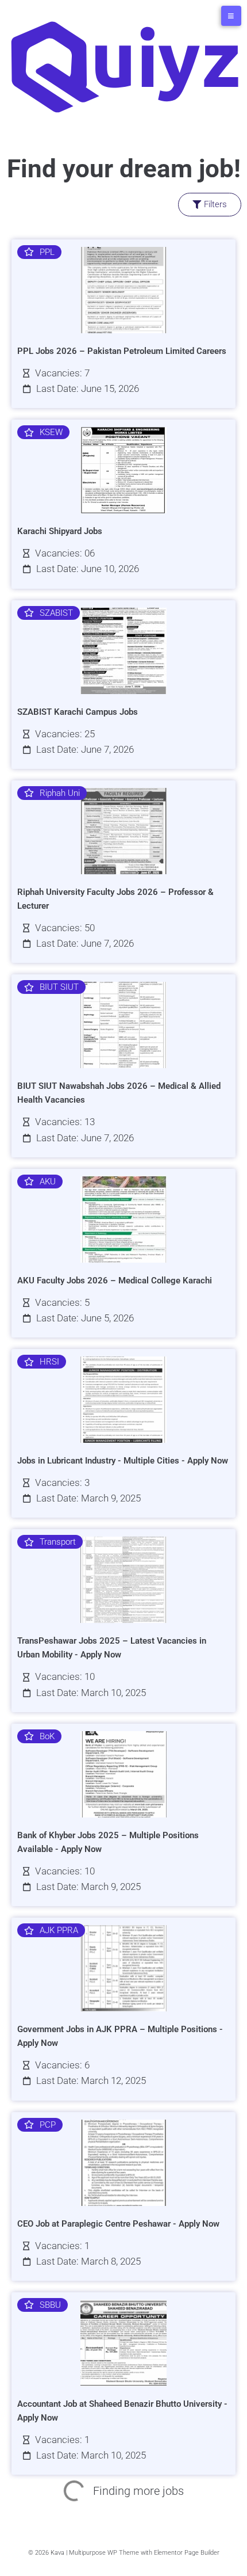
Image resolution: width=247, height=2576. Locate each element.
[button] (123, 205)
